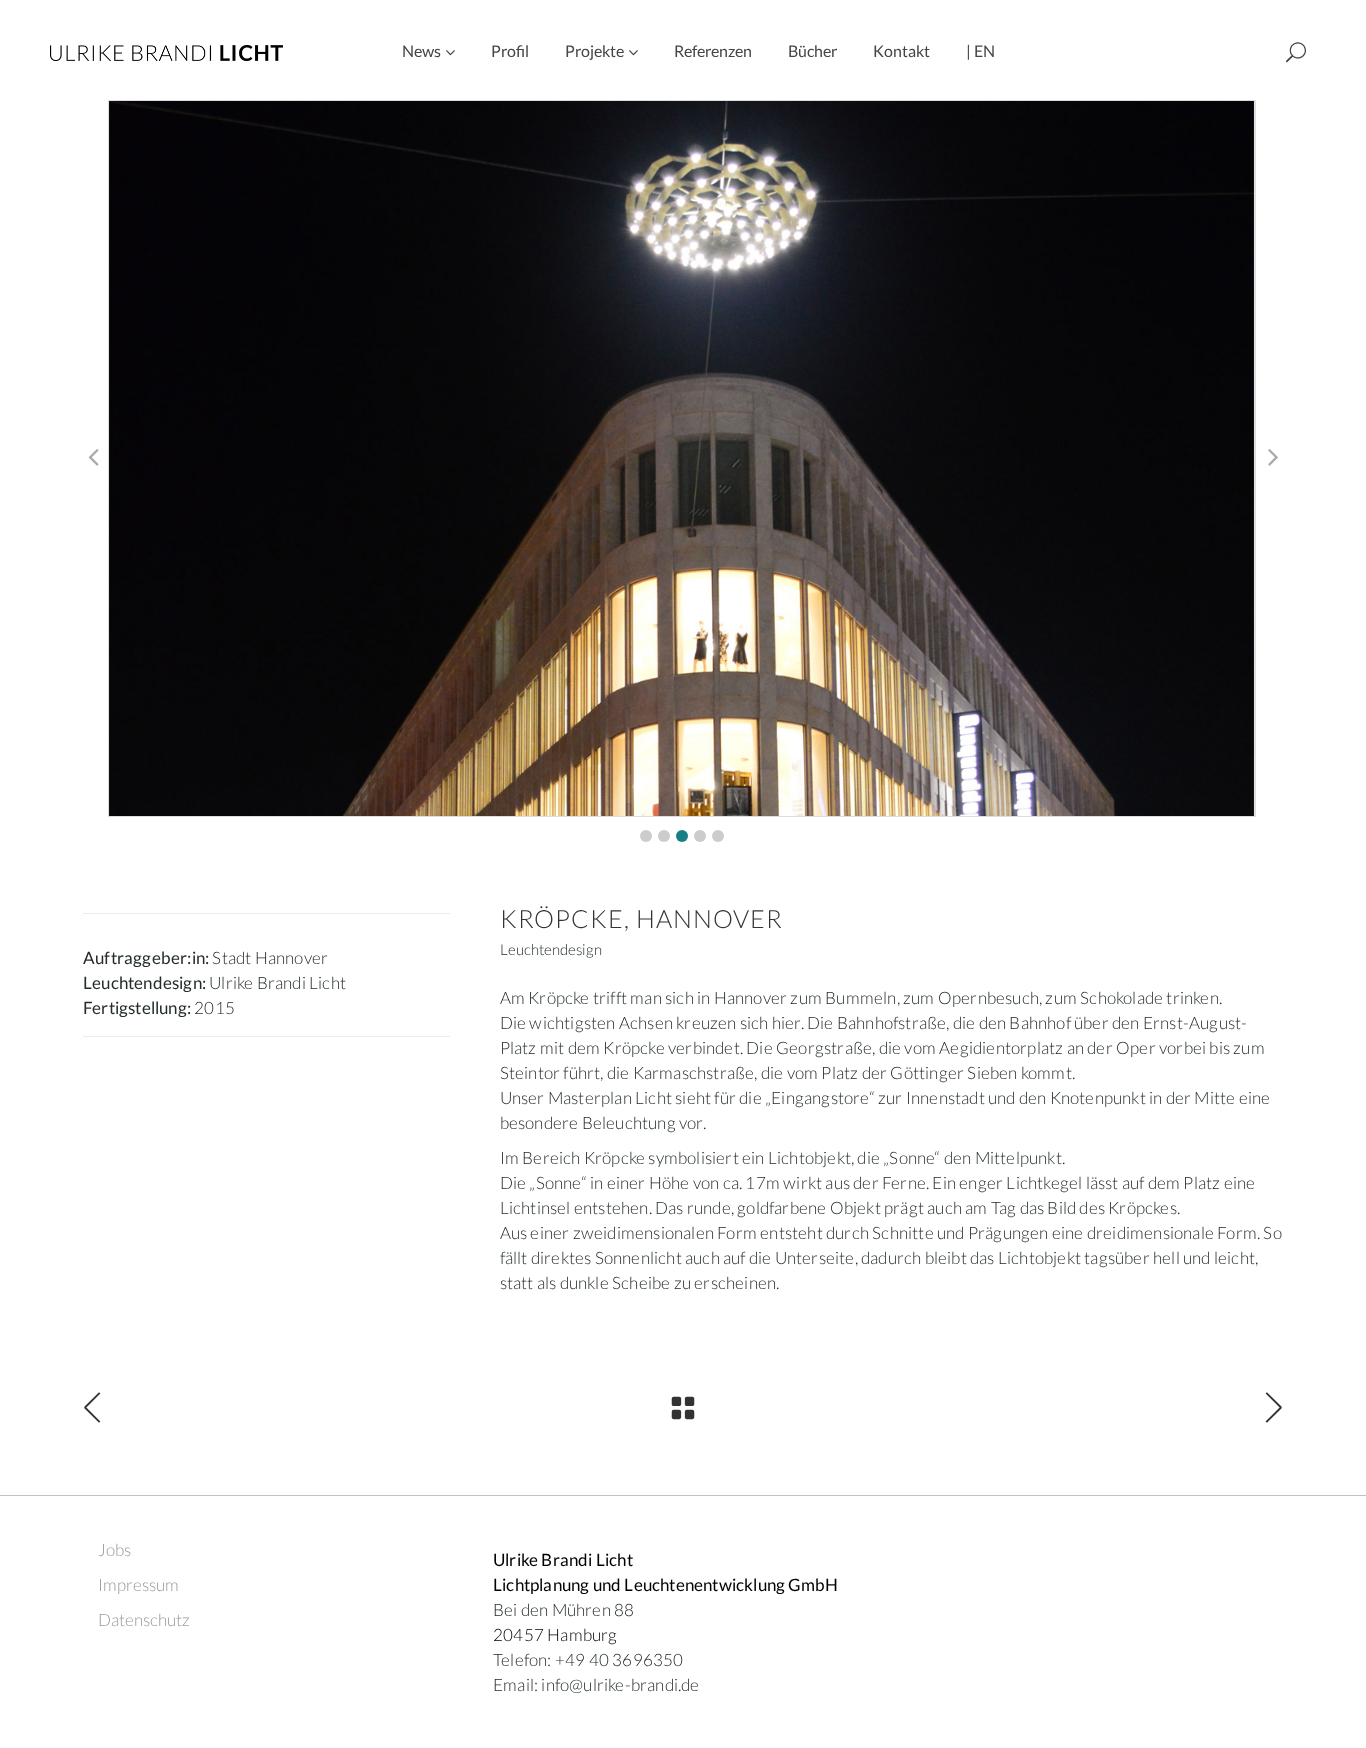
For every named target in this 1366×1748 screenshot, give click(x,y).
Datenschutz (144, 1619)
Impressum (138, 1584)
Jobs (114, 1549)
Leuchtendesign (551, 949)
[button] (646, 836)
